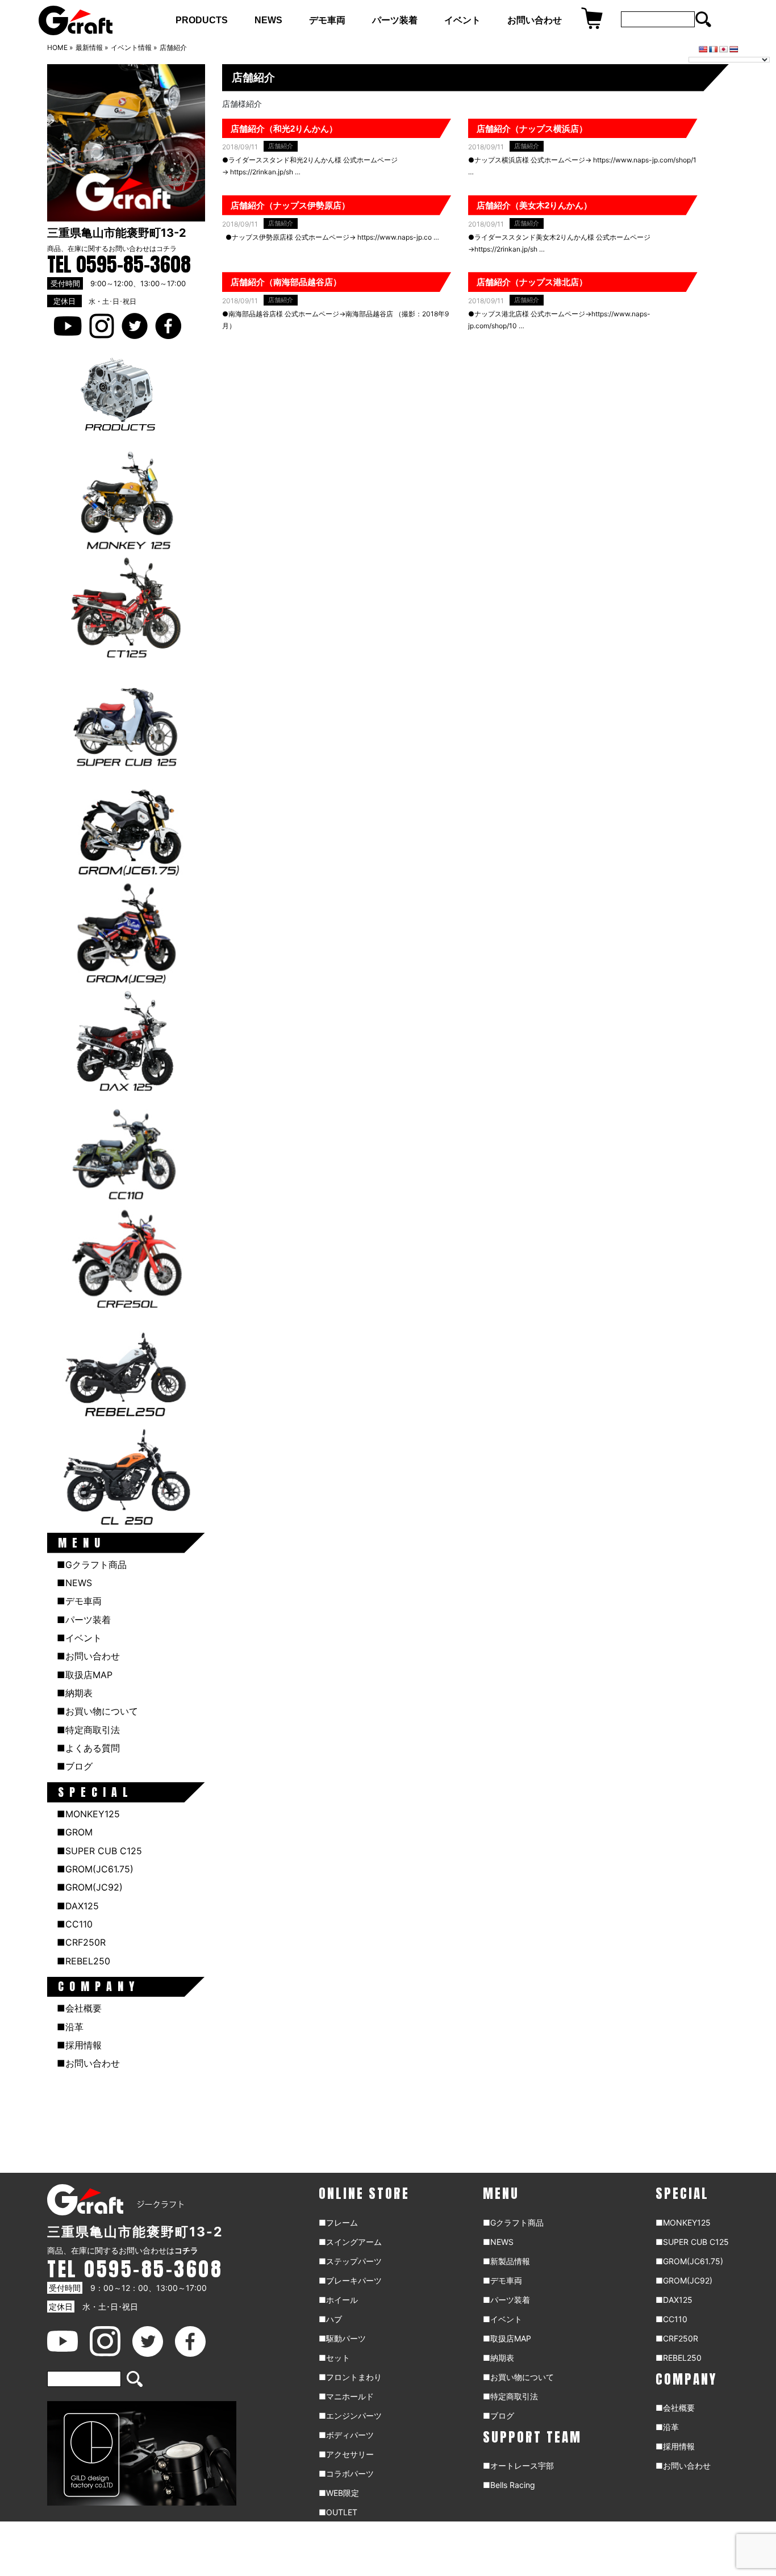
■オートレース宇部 (518, 2466)
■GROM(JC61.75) (95, 1869)
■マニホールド (346, 2396)
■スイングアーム (350, 2242)
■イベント (79, 1638)
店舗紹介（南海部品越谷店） (286, 282)
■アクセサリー (346, 2454)
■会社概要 (79, 2008)
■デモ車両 (79, 1601)
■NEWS (74, 1583)
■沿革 (70, 2027)
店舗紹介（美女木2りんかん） (534, 205)
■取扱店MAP (85, 1675)
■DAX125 (78, 1906)
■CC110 (75, 1924)
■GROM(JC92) (90, 1887)
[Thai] (734, 49)
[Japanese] (724, 49)
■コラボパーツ (346, 2473)
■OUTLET (338, 2512)
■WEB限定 (339, 2493)
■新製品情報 (506, 2261)
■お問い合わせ (88, 1656)
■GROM (75, 1832)
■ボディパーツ (346, 2435)
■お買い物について (97, 1711)
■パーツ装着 (84, 1620)
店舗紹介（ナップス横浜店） (532, 129)
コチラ (166, 248)
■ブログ (75, 1766)
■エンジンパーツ (350, 2416)
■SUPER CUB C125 (99, 1851)
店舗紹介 (281, 146)
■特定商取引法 (88, 1730)
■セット (334, 2358)
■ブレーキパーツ (350, 2280)
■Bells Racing (509, 2485)
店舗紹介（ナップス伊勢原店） (290, 205)
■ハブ (330, 2319)
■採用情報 (79, 2045)
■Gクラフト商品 (92, 1565)
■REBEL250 (84, 1961)
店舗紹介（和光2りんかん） (284, 129)
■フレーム (338, 2222)
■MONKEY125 (88, 1814)
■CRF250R (81, 1942)
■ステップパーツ (350, 2261)
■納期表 (75, 1693)
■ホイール (338, 2300)
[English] (703, 49)
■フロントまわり (350, 2377)
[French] (714, 49)
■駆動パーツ (342, 2338)
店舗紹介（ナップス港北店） (532, 282)
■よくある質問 (88, 1748)
